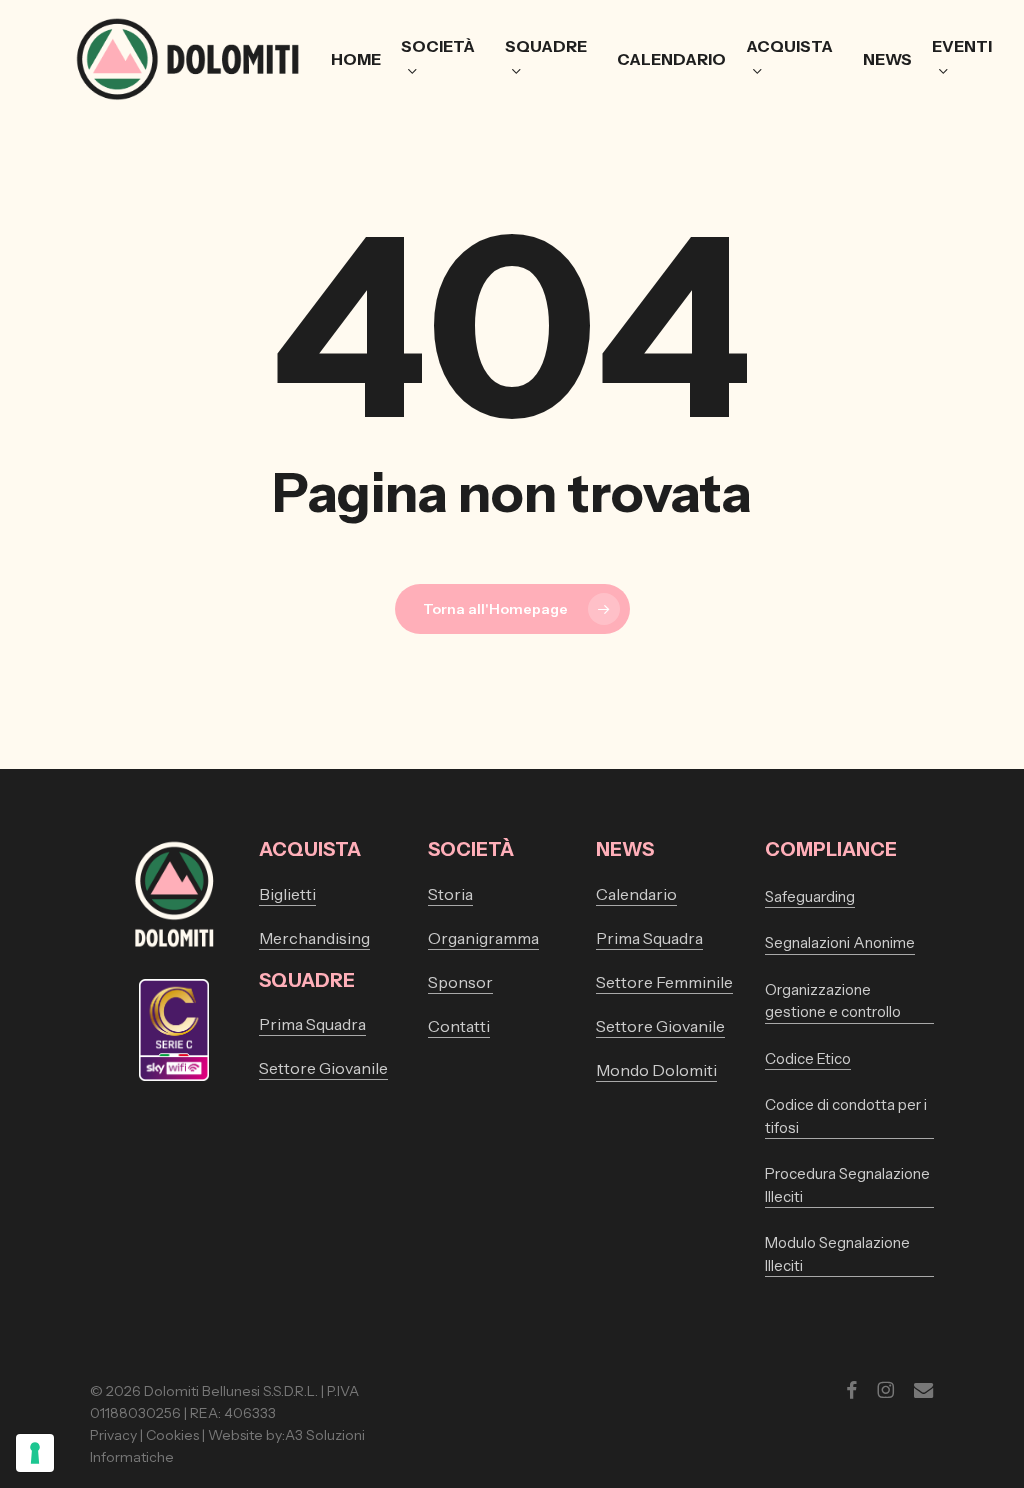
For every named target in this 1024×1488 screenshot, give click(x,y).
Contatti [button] (459, 1026)
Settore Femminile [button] (664, 982)
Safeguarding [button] (810, 896)
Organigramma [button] (483, 938)
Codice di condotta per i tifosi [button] (846, 1116)
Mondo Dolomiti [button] (656, 1070)
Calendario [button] (636, 894)
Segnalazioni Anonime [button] (840, 942)
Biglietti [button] (287, 894)
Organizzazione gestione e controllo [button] (833, 1001)
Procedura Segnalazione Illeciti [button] (847, 1185)
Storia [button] (450, 894)
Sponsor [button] (460, 982)
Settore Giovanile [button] (323, 1068)
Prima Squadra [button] (312, 1024)
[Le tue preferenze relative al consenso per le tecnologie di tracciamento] (35, 1453)
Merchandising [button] (314, 938)
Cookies (172, 1435)
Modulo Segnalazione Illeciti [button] (837, 1254)
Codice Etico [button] (808, 1058)
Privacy (113, 1435)
